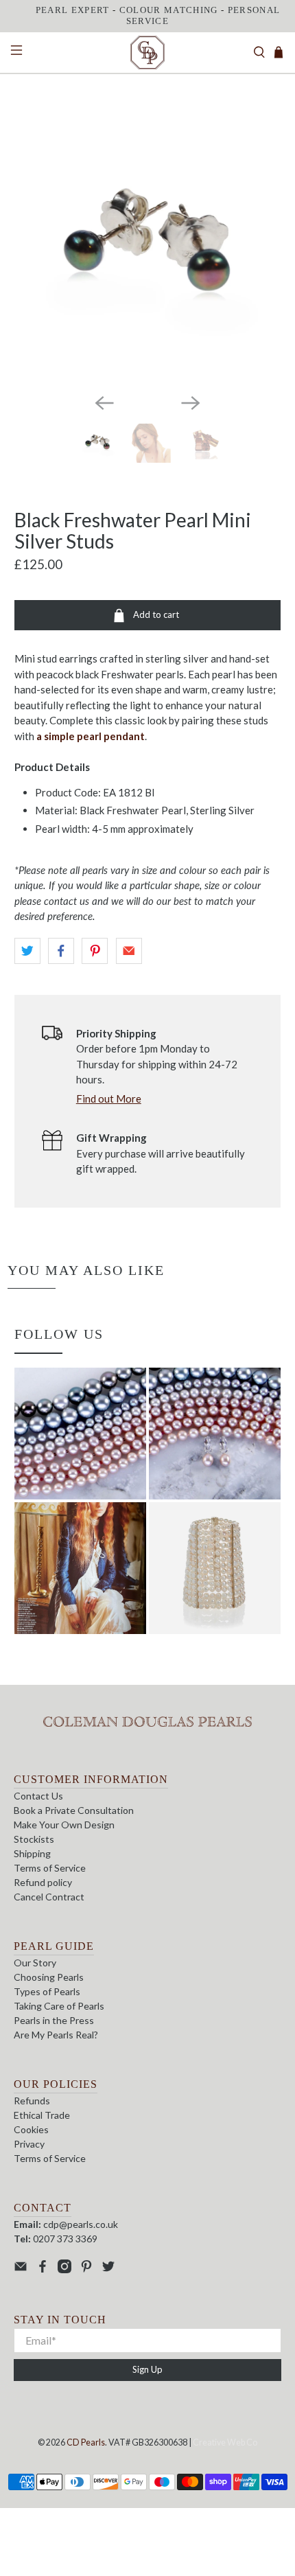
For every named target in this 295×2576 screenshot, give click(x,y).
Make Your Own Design (64, 1825)
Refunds (32, 2101)
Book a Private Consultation (74, 1810)
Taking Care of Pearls (59, 2006)
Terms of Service (50, 1868)
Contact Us (38, 1796)
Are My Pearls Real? (56, 2035)
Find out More (109, 1099)
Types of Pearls (47, 1991)
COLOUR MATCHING (169, 10)
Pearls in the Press (54, 2020)
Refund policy (43, 1882)
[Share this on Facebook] (61, 951)
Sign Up (147, 2369)
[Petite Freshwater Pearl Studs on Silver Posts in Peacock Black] (148, 249)
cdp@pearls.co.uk (81, 2224)
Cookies (31, 2129)
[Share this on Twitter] (27, 951)
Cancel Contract (49, 1897)
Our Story (35, 1963)
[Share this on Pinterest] (95, 951)
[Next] (191, 403)
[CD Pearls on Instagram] (64, 2269)
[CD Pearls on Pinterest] (86, 2269)
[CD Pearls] (148, 53)
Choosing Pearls (49, 1977)
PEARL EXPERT (73, 10)
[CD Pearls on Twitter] (108, 2269)
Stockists (34, 1839)
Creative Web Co (225, 2442)
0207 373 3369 (65, 2239)
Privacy (29, 2144)
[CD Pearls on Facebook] (43, 2269)
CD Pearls (86, 2442)
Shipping (32, 1853)
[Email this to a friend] (129, 951)
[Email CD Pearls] (21, 2269)
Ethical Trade (42, 2115)
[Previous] (104, 403)
